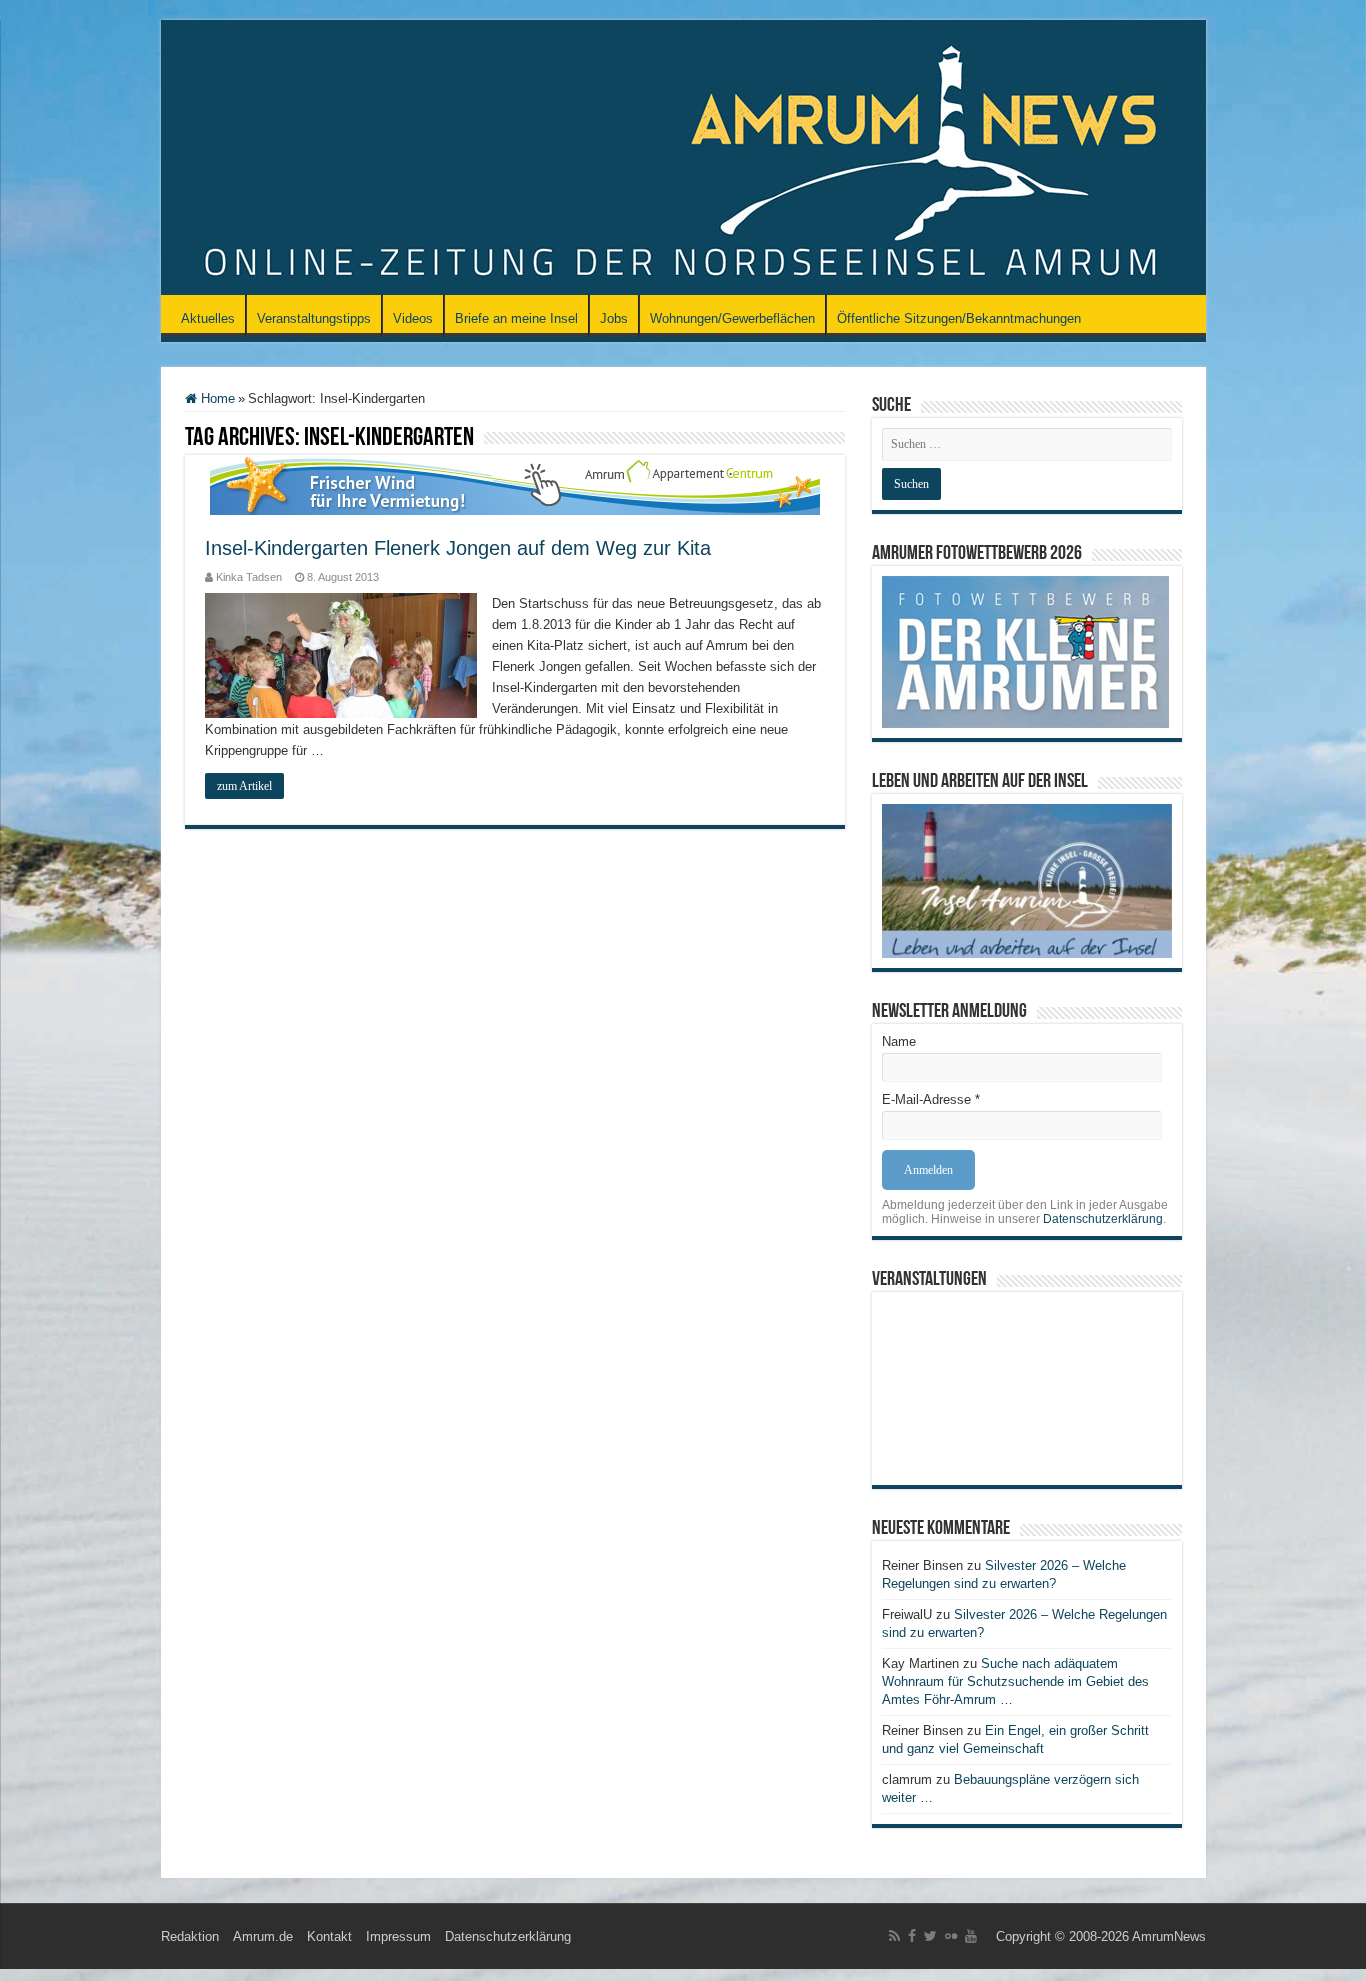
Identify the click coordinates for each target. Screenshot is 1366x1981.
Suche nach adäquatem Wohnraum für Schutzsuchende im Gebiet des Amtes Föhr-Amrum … (1015, 1681)
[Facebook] (912, 1936)
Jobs (614, 318)
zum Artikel (244, 786)
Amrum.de (263, 1936)
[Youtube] (971, 1936)
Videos (413, 318)
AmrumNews (1169, 1936)
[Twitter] (930, 1936)
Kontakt (329, 1936)
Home (216, 398)
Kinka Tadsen (249, 577)
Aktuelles (208, 318)
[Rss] (894, 1936)
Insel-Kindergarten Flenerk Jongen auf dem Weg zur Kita (458, 548)
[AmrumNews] (683, 159)
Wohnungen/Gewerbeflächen (732, 318)
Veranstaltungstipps (314, 318)
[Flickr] (951, 1936)
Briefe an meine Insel (516, 318)
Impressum (398, 1936)
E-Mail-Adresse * (931, 1099)
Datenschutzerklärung (1103, 1219)
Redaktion (190, 1936)
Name (899, 1041)
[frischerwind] (515, 483)
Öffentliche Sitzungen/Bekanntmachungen (959, 318)
